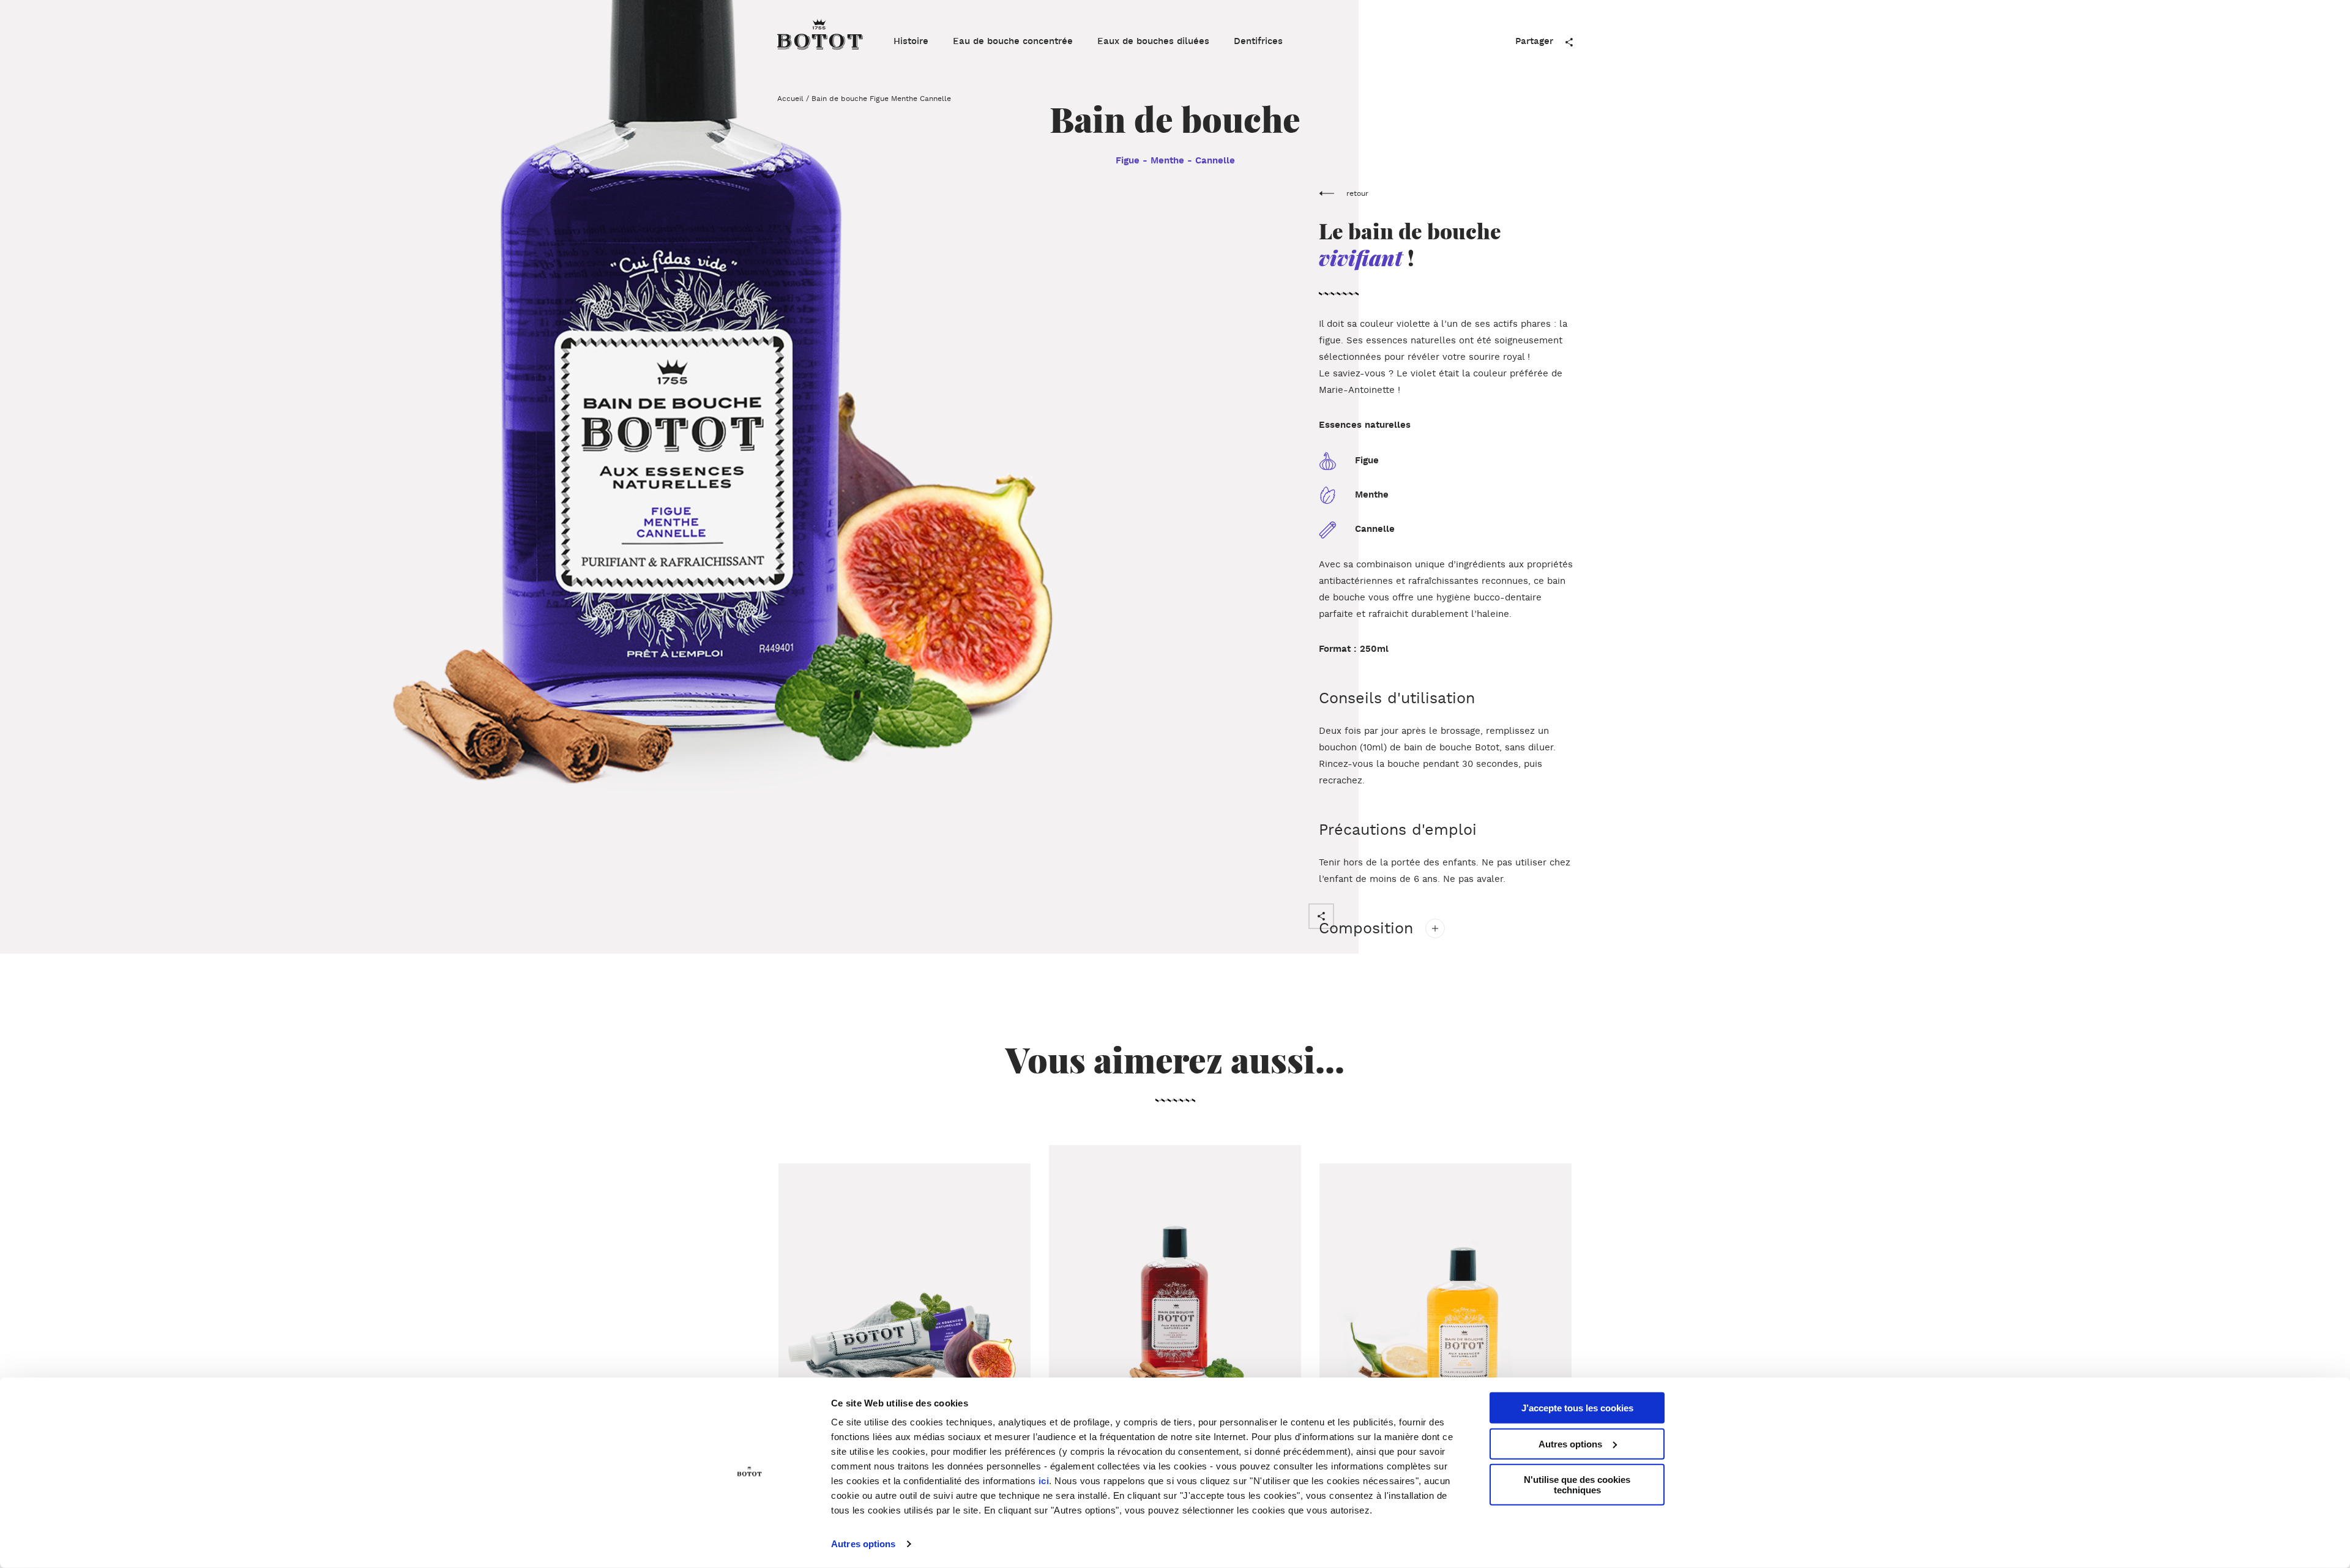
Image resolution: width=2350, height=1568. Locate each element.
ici (1044, 1481)
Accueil (790, 99)
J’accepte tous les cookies (1577, 1408)
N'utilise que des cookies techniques (1577, 1485)
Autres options (863, 1544)
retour (1357, 194)
